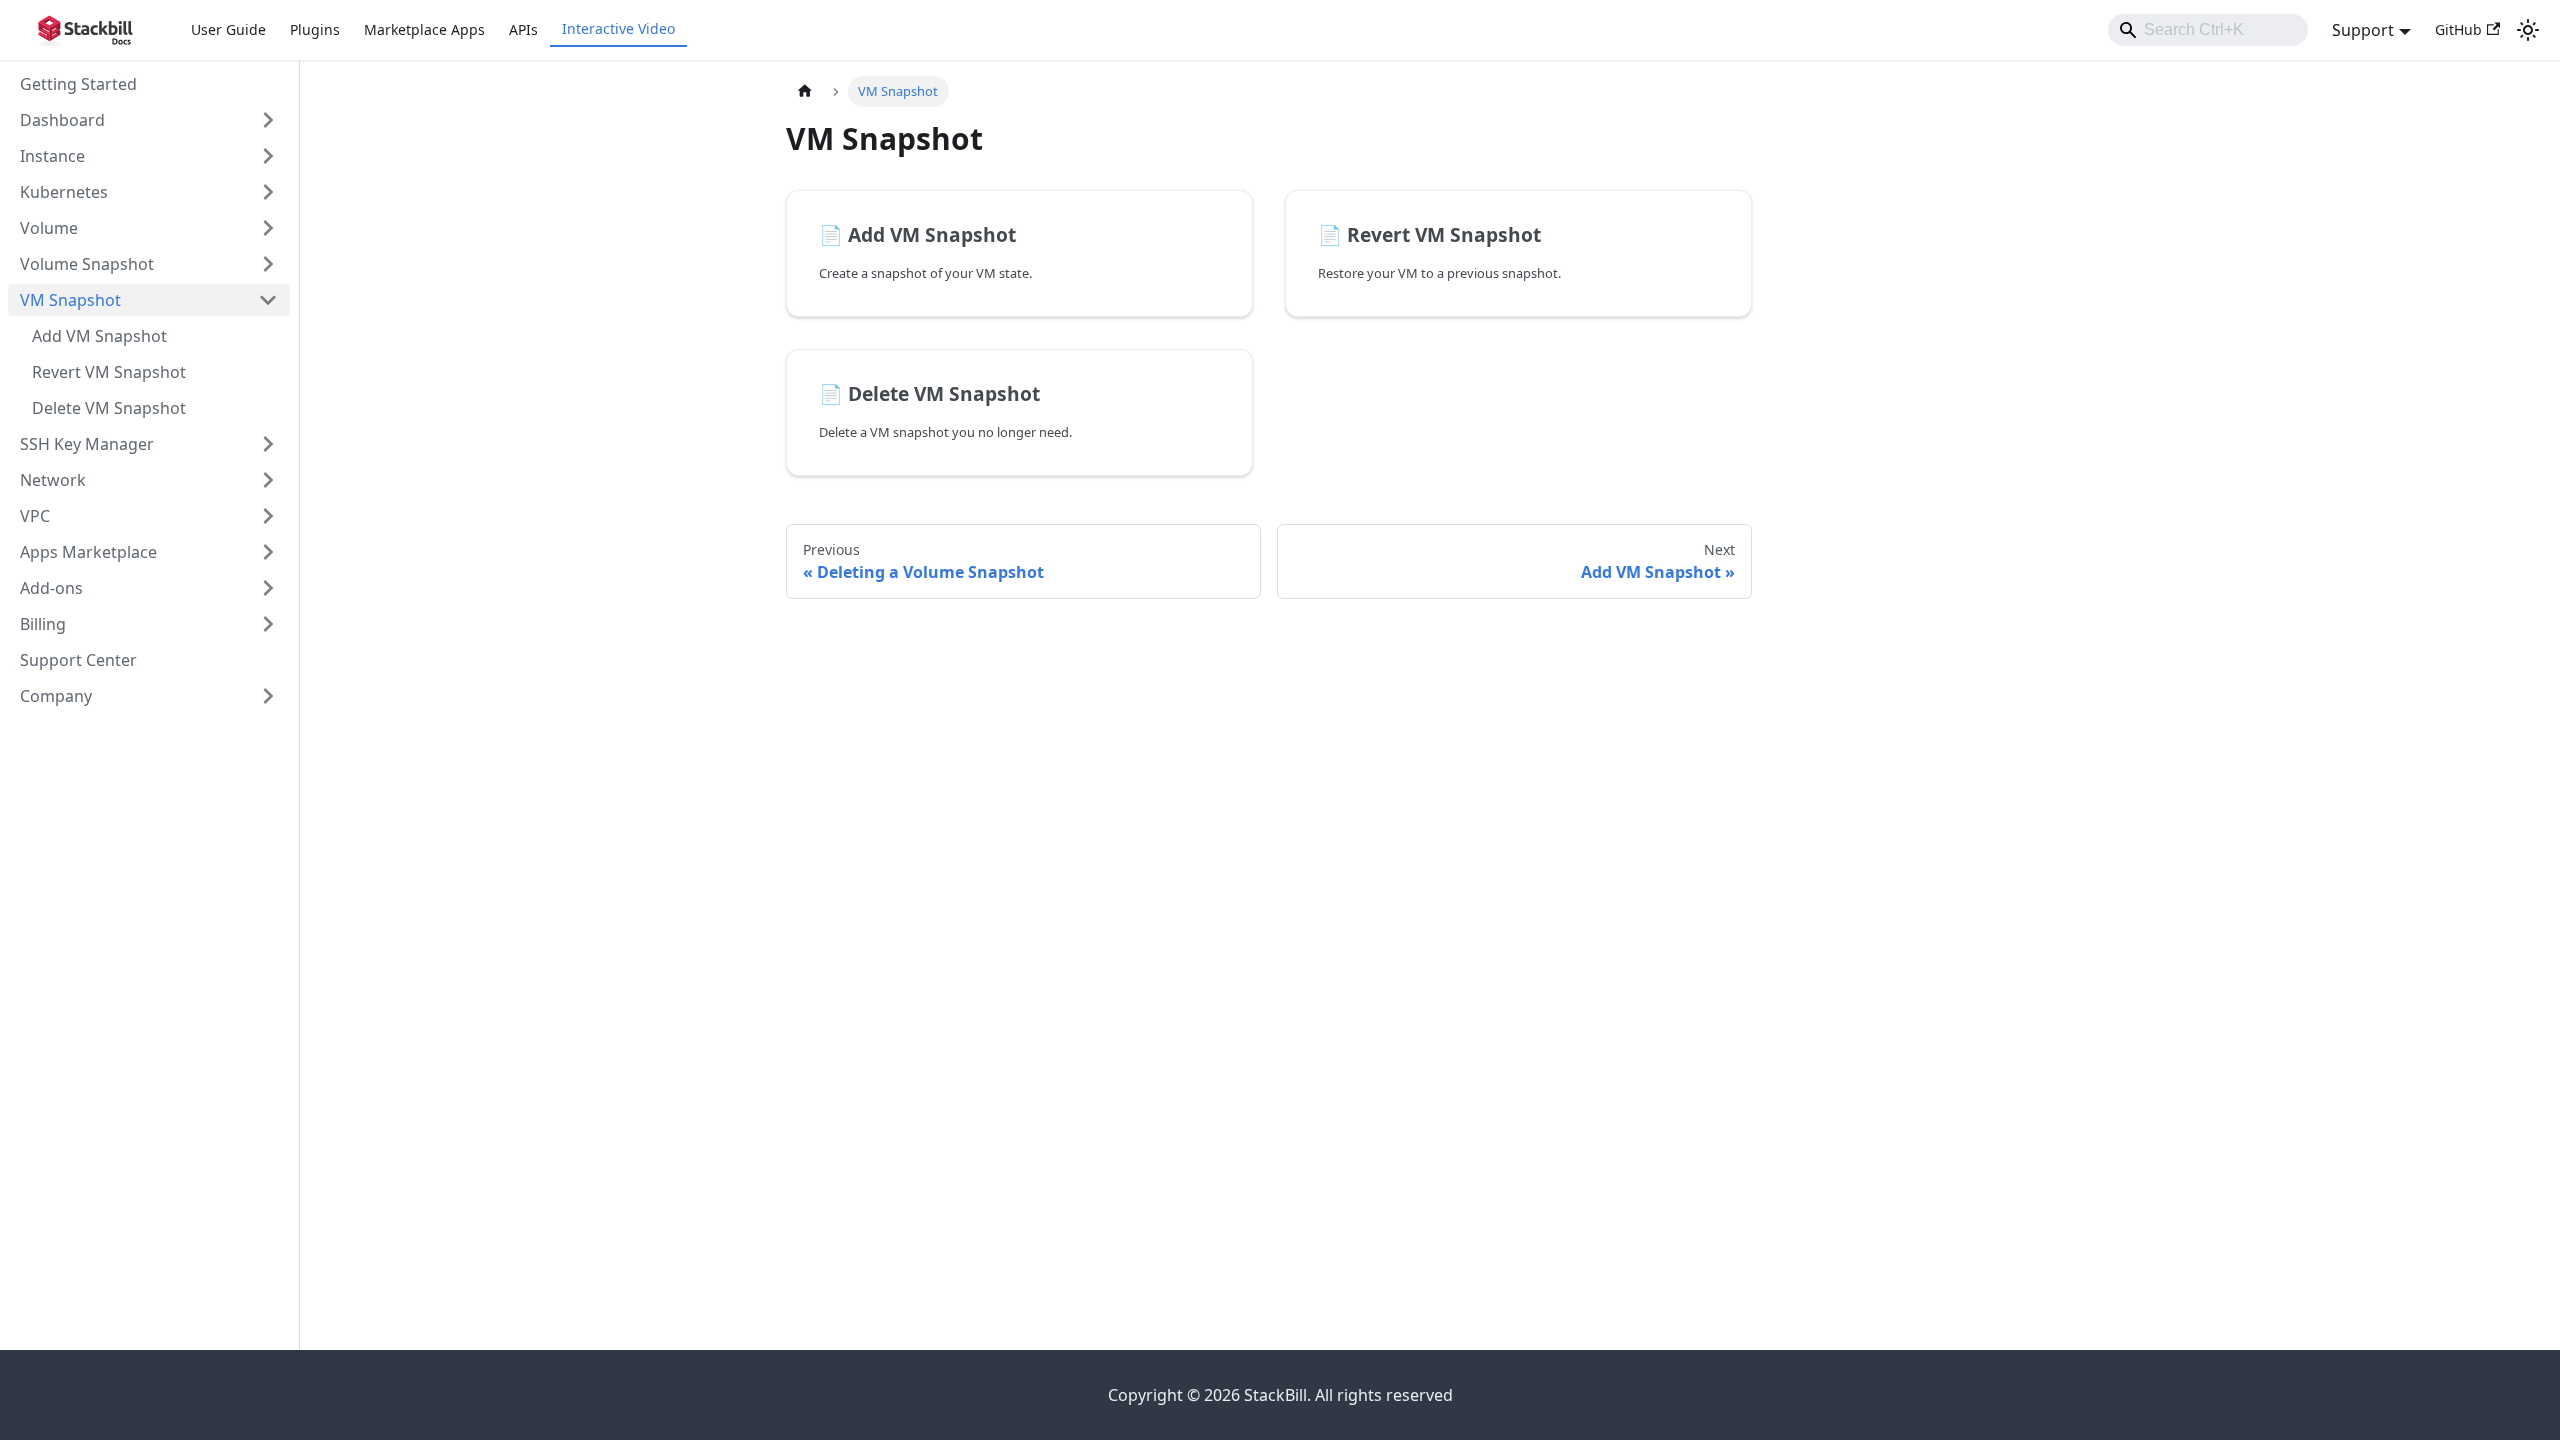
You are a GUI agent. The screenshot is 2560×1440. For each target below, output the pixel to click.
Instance (52, 156)
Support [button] (2363, 30)
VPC (35, 516)
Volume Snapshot (87, 264)
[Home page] (805, 91)
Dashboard (62, 120)
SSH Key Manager (87, 444)
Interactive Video (618, 28)
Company (56, 696)
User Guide (228, 29)
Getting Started (78, 84)
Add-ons (51, 588)
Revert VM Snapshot (109, 372)
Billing (43, 624)
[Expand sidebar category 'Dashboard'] (268, 120)
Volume (49, 228)
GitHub (2458, 29)
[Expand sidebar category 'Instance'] (268, 156)
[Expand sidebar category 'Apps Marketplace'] (268, 552)
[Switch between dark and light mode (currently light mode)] (2528, 30)
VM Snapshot (70, 300)
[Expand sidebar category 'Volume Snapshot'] (268, 264)
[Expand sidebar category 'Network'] (268, 480)
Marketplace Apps (424, 29)
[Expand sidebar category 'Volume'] (268, 228)
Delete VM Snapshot (109, 408)
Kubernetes (64, 192)
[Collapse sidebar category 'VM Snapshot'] (268, 300)
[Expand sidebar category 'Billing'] (268, 624)
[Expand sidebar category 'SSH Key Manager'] (268, 444)
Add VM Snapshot (99, 336)
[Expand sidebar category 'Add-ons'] (268, 588)
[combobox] (2208, 30)
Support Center (78, 660)
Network (53, 480)
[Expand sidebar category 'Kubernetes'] (268, 192)
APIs (523, 29)
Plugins (315, 29)
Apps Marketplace (88, 552)
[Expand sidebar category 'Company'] (268, 696)
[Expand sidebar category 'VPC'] (268, 516)
